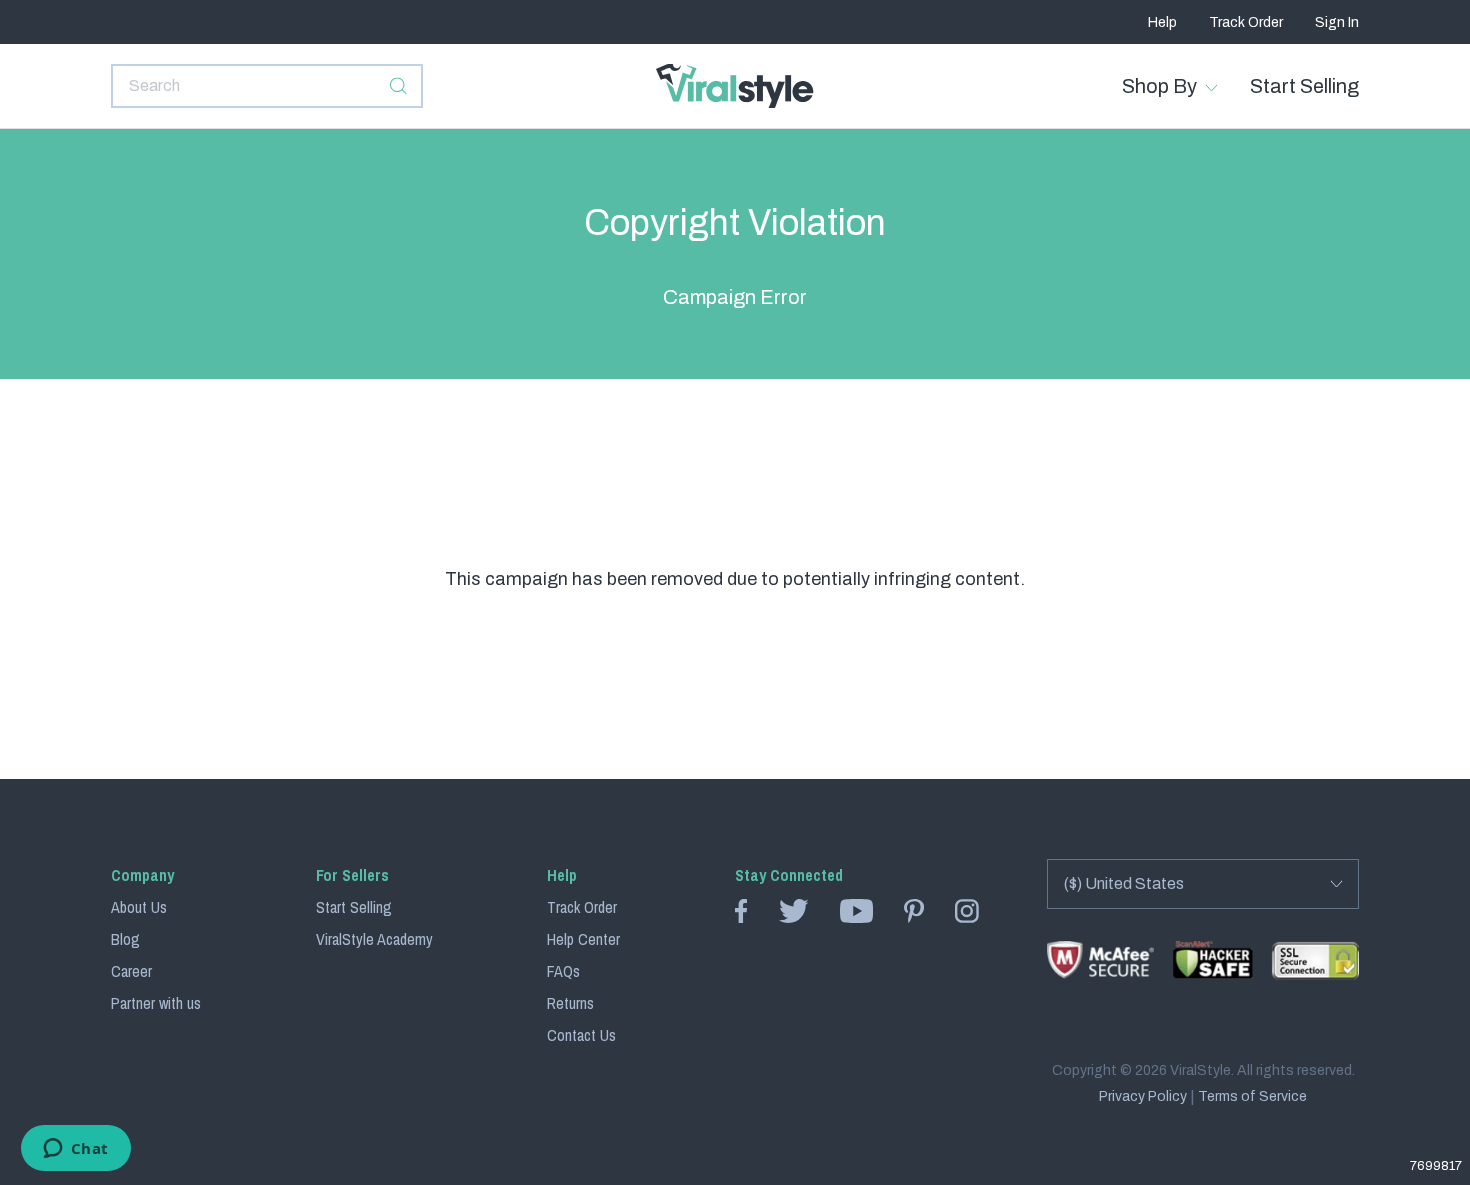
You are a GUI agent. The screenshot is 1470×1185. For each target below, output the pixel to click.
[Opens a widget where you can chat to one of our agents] (75, 1150)
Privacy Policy (1143, 1097)
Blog (125, 939)
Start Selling (1304, 86)
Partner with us (156, 1003)
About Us (139, 907)
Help (1162, 22)
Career (131, 971)
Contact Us (581, 1035)
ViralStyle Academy (374, 939)
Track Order (1246, 22)
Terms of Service (1252, 1097)
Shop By (1159, 86)
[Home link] (734, 86)
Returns (570, 1003)
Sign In (1337, 22)
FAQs (563, 971)
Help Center (583, 939)
